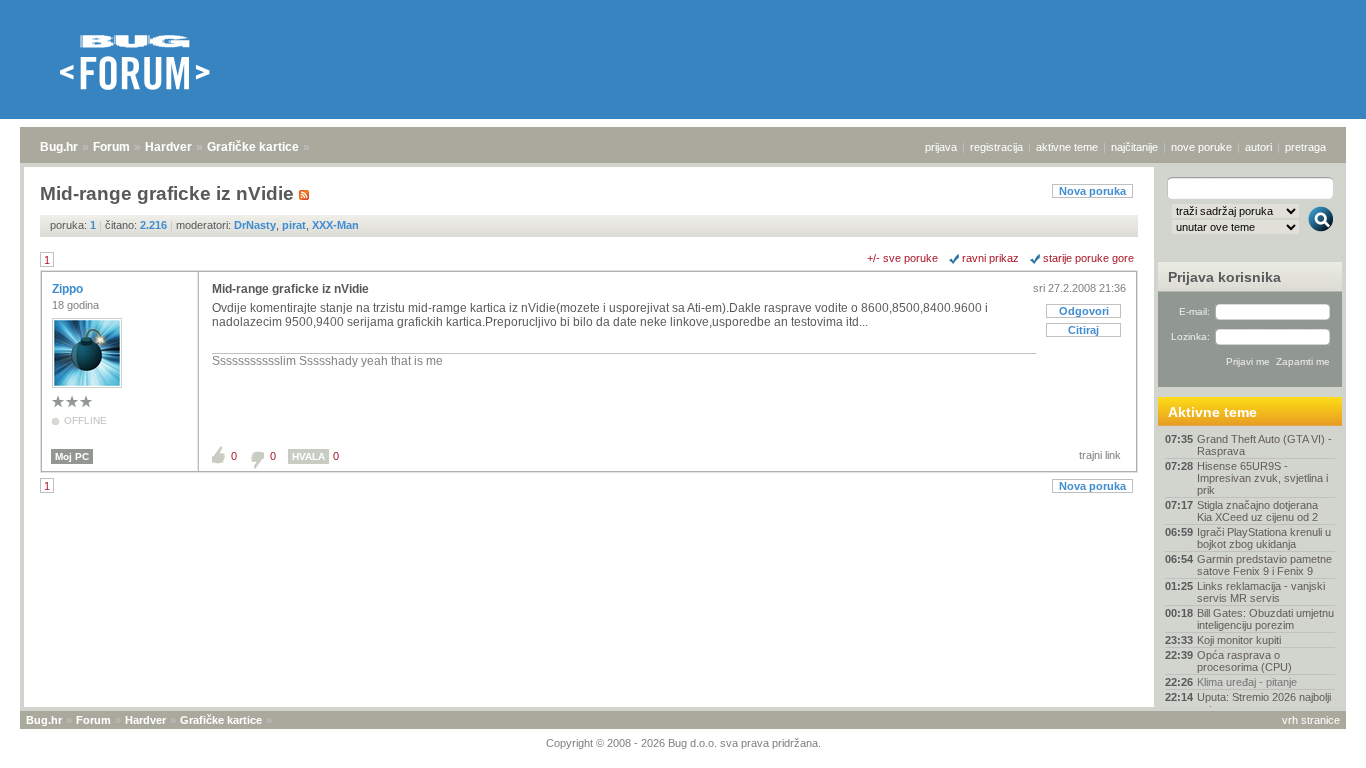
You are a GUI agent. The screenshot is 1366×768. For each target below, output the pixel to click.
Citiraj (1083, 330)
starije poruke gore (1088, 258)
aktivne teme (1067, 147)
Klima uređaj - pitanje (1247, 682)
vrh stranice (1311, 720)
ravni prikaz (990, 258)
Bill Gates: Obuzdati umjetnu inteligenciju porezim (1265, 619)
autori (1258, 147)
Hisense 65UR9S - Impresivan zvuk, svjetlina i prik (1262, 478)
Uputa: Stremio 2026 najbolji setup (1264, 703)
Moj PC (72, 456)
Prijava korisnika (1224, 277)
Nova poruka (1092, 191)
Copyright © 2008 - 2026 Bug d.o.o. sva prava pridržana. (683, 743)
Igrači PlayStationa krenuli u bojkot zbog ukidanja (1264, 538)
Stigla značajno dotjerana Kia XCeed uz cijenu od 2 (1257, 511)
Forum (111, 147)
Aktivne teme (1212, 412)
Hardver (168, 147)
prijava (941, 147)
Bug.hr (59, 147)
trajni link (1100, 455)
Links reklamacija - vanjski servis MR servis (1261, 592)
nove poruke (1201, 147)
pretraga (1305, 147)
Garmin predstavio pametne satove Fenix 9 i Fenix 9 (1264, 565)
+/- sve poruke (902, 258)
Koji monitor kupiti (1239, 640)
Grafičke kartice (253, 147)
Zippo (69, 289)
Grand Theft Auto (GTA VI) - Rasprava (1264, 445)
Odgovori (1084, 311)
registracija (996, 147)
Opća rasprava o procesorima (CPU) (1244, 661)
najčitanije (1134, 147)
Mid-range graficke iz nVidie (290, 289)
